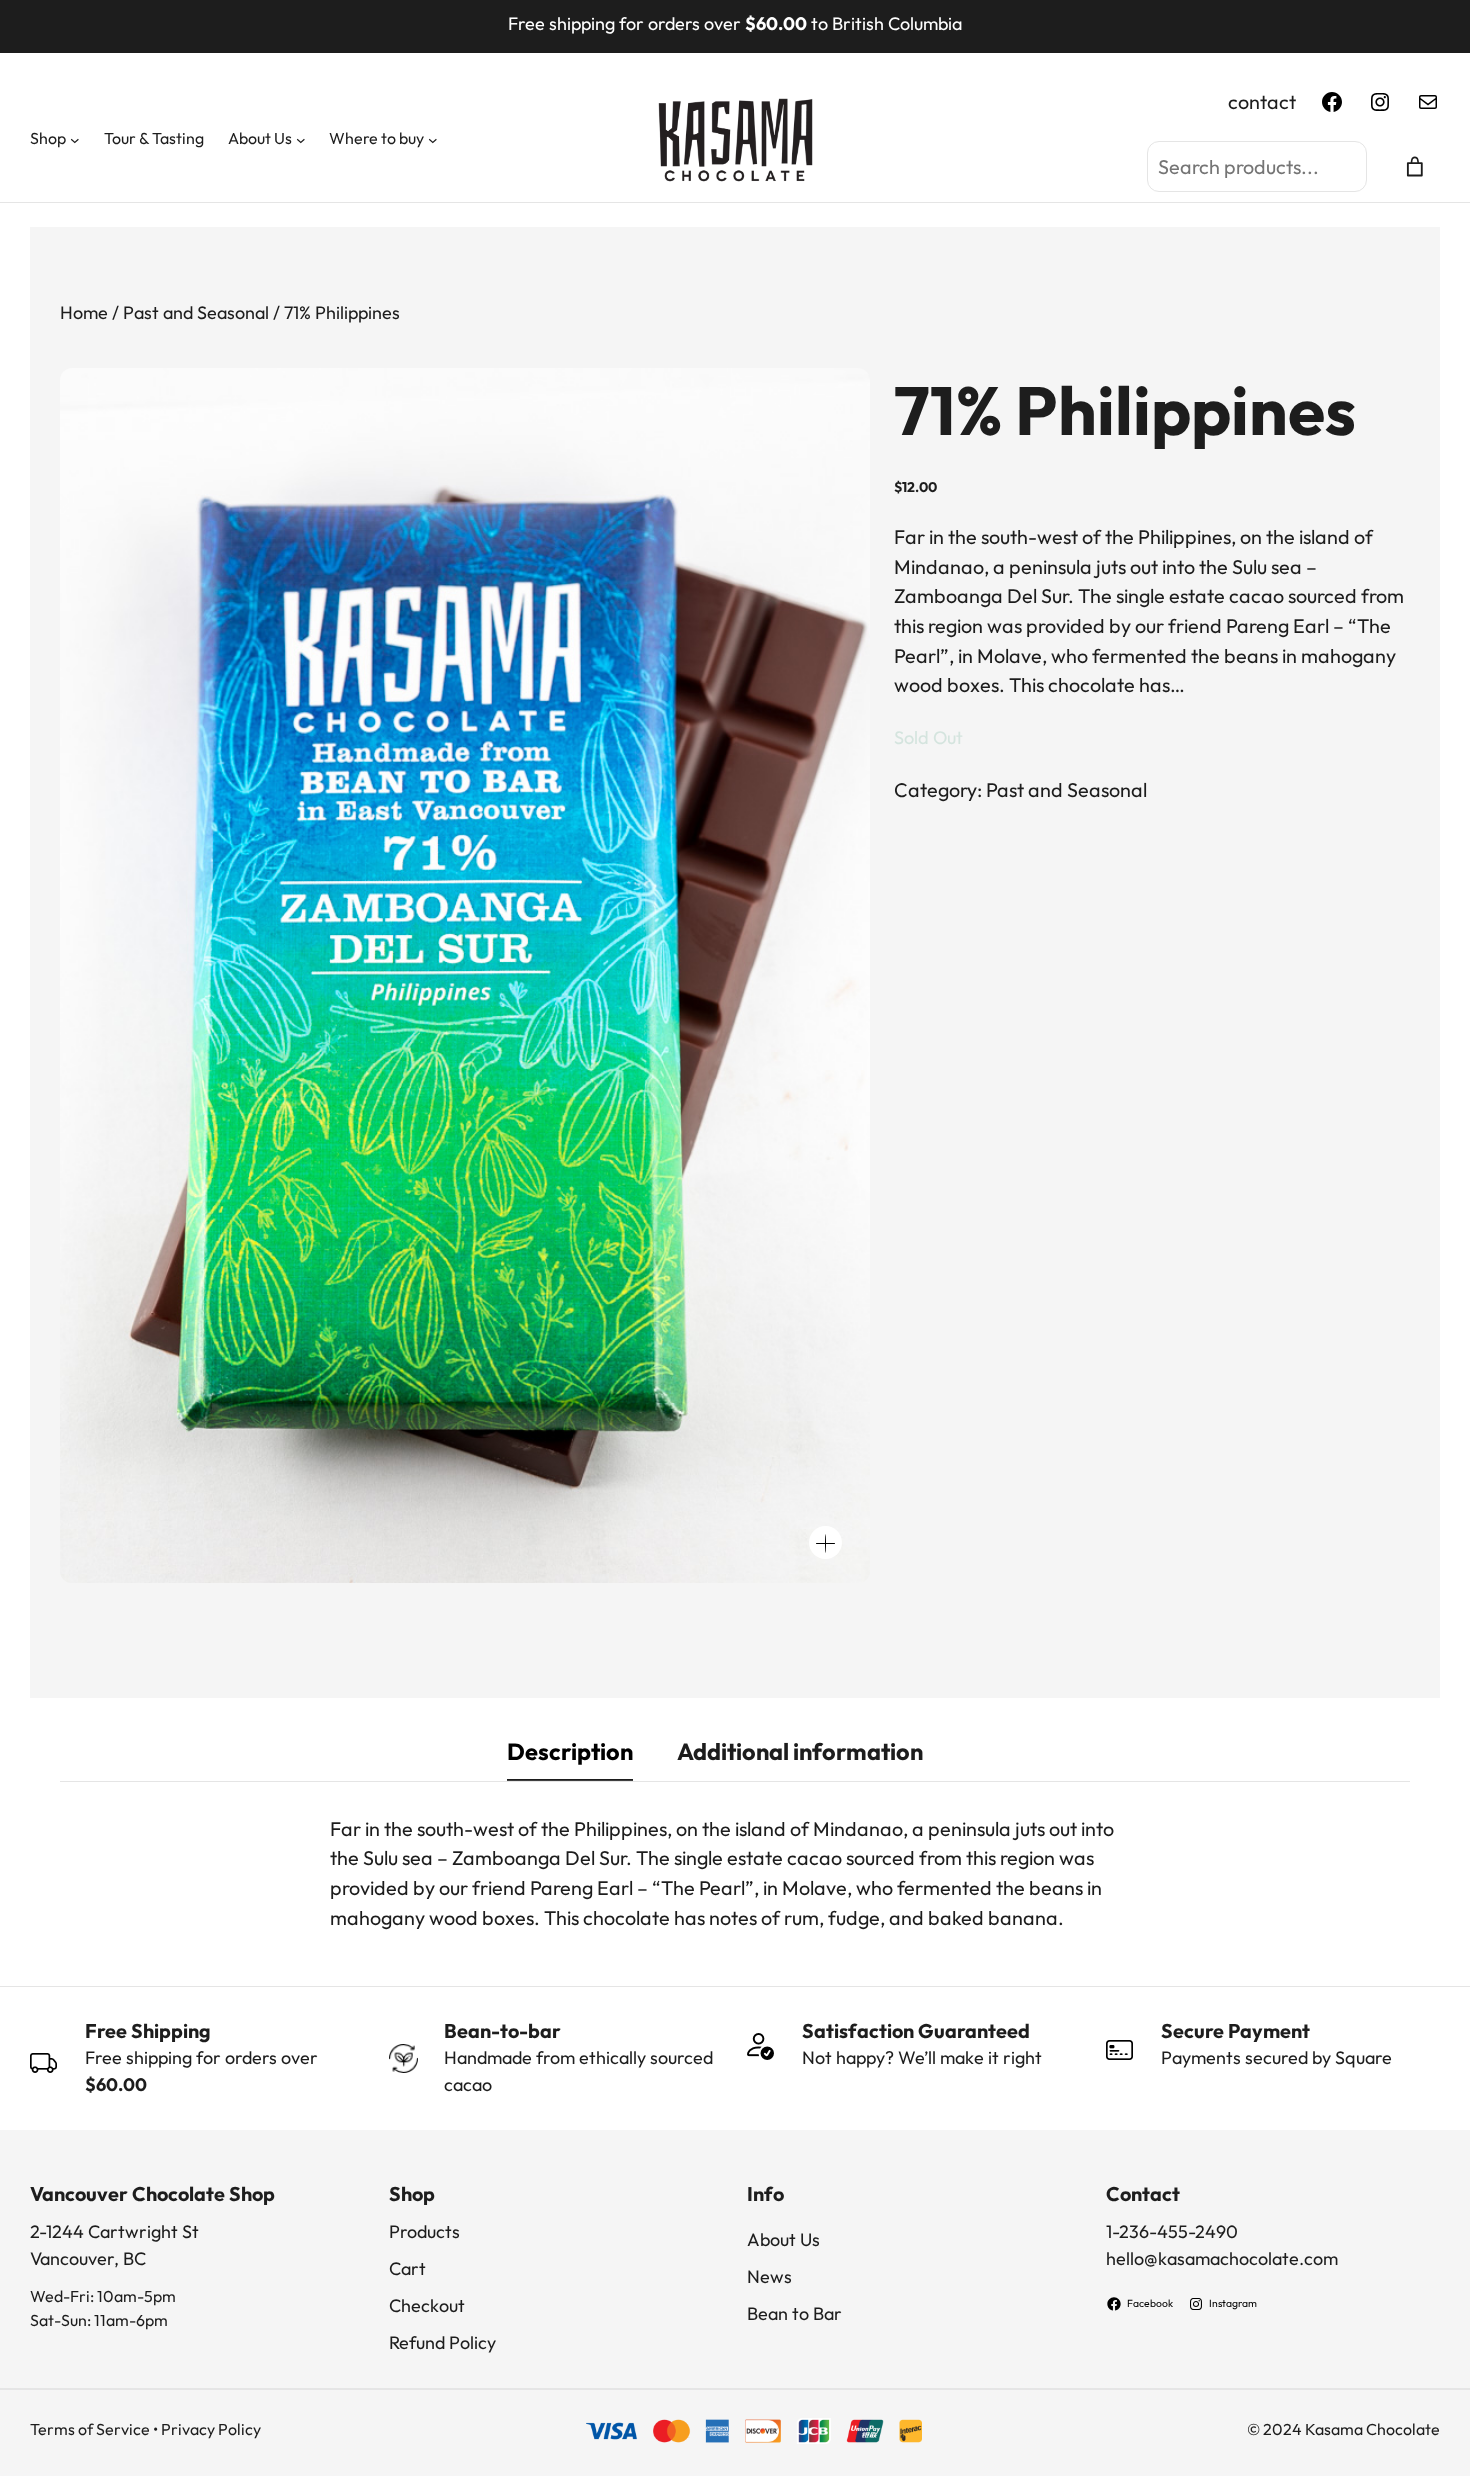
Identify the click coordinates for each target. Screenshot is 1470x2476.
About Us (783, 2239)
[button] (825, 1542)
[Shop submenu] (75, 140)
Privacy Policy (211, 2429)
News (769, 2276)
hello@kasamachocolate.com (1222, 2258)
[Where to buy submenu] (433, 140)
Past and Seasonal (196, 312)
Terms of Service (90, 2429)
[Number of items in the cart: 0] (1415, 166)
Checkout (427, 2305)
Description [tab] (570, 1751)
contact (1262, 101)
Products (424, 2231)
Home (84, 312)
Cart (407, 2268)
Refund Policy (442, 2342)
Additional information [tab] (800, 1751)
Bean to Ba (790, 2313)
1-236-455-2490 (1172, 2231)
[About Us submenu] (301, 140)
